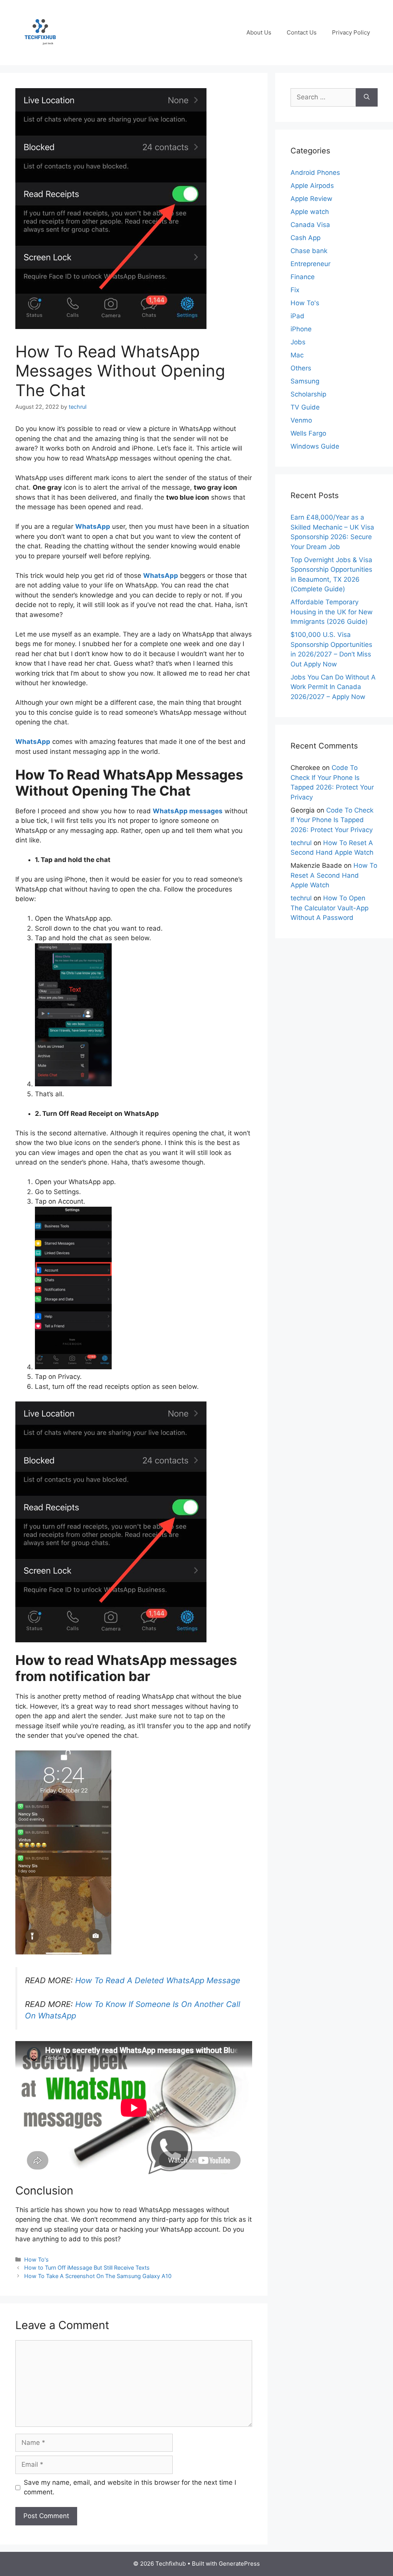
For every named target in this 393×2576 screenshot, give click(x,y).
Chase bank (309, 251)
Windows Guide (315, 446)
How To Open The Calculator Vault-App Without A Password (329, 908)
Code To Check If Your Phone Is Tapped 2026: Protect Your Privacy (332, 820)
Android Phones (315, 173)
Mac (297, 355)
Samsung (305, 381)
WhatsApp (93, 526)
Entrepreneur (310, 264)
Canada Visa (310, 225)
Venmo (301, 420)
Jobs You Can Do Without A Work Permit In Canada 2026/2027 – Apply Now (333, 687)
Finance (303, 277)
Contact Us (302, 32)
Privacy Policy (351, 32)
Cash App (305, 238)
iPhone (301, 329)
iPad (297, 316)
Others (301, 368)
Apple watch (310, 212)
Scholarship (308, 394)
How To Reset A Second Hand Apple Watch (334, 875)
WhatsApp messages (188, 811)
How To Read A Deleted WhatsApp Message (158, 1980)
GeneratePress (239, 2564)
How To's (36, 2259)
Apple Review (311, 199)
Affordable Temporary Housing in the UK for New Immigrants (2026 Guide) (332, 612)
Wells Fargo (308, 433)
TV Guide (305, 407)
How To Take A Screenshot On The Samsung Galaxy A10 (98, 2276)
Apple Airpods (312, 186)
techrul (301, 843)
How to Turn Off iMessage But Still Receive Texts (87, 2268)
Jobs (298, 342)
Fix (295, 290)
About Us (259, 32)
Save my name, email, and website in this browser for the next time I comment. (130, 2487)
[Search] (367, 97)
